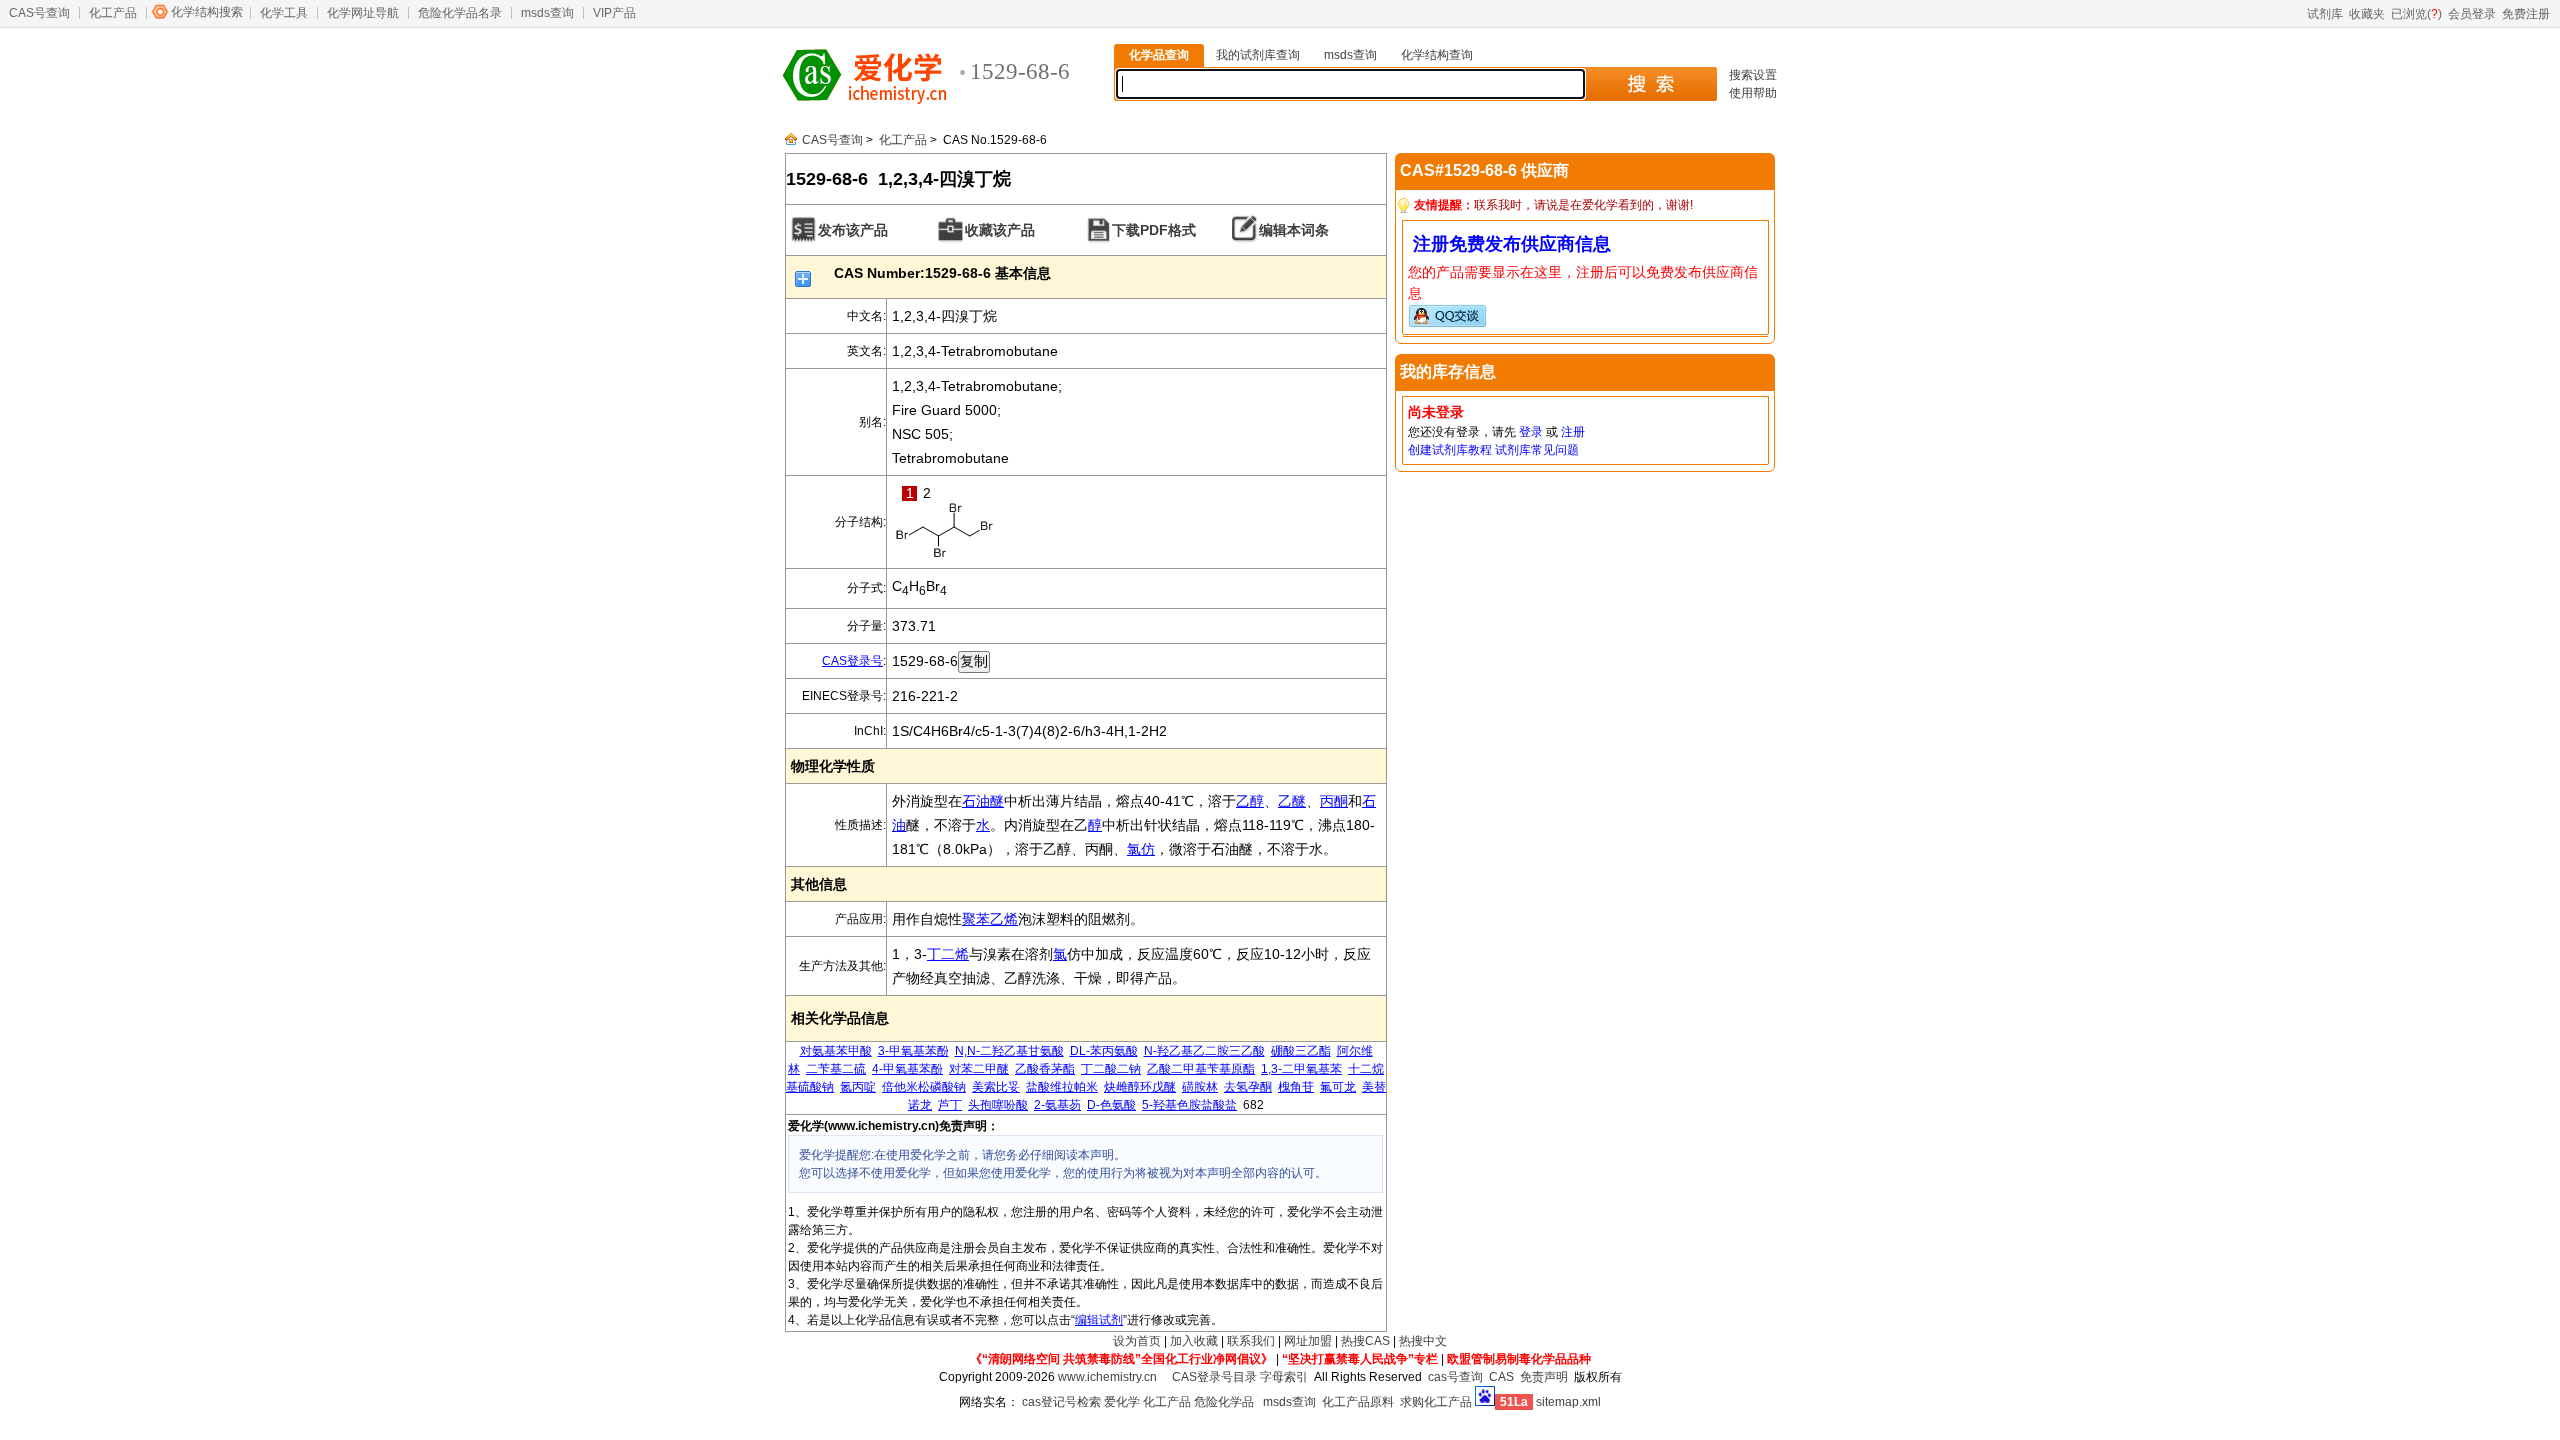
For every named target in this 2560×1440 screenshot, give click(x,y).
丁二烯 (948, 954)
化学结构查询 (1437, 55)
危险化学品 (1224, 1402)
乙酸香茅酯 (1045, 1069)
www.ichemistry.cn (1107, 1377)
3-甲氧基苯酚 (913, 1051)
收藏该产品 (1000, 230)
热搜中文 (1423, 1341)
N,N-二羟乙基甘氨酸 (1009, 1051)
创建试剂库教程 (1450, 450)
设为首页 (1137, 1341)
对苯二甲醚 (979, 1069)
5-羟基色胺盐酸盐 (1189, 1105)
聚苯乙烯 (990, 919)
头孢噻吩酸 (998, 1105)
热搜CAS (1365, 1341)
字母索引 (1284, 1377)
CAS (1501, 1377)
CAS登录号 (852, 661)
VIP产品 (614, 13)
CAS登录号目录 (1214, 1377)
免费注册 (2526, 14)
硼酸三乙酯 (1301, 1051)
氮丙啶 (858, 1087)
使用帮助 (1753, 93)
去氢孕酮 (1248, 1087)
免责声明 (1544, 1377)
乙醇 (1250, 801)
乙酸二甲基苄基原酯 (1201, 1069)
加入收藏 (1194, 1341)
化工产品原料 (1358, 1402)
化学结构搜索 (207, 12)
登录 (1531, 432)
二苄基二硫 (836, 1069)
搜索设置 (1753, 75)
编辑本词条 (1294, 230)
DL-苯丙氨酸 (1104, 1051)
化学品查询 (1159, 55)
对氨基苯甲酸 (836, 1051)
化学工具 (284, 13)
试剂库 (2325, 14)
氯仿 (1141, 849)
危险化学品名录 (460, 13)
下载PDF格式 (1154, 230)
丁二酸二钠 (1111, 1069)
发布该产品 (853, 230)
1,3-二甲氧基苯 (1301, 1069)
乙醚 (1292, 801)
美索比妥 (996, 1087)
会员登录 (2472, 14)
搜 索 (1650, 84)
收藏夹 (2367, 14)
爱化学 (1122, 1402)
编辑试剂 (1099, 1320)
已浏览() (2416, 14)
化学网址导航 (363, 13)
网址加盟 (1308, 1341)
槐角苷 (1296, 1087)
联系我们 (1251, 1341)
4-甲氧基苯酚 (907, 1069)
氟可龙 (1338, 1087)
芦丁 (950, 1105)
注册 (1573, 432)
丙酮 (1334, 801)
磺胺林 (1200, 1087)
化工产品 (113, 13)
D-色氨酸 (1111, 1105)
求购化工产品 (1436, 1402)
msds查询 (547, 13)
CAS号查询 (39, 13)
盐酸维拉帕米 (1062, 1087)
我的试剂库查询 (1258, 55)
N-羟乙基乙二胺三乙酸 (1204, 1051)
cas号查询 (1455, 1377)
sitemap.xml (1568, 1402)
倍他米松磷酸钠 (924, 1087)
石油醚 (983, 801)
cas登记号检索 (1061, 1402)
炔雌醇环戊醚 (1140, 1087)
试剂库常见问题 (1537, 450)
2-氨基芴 (1057, 1105)
